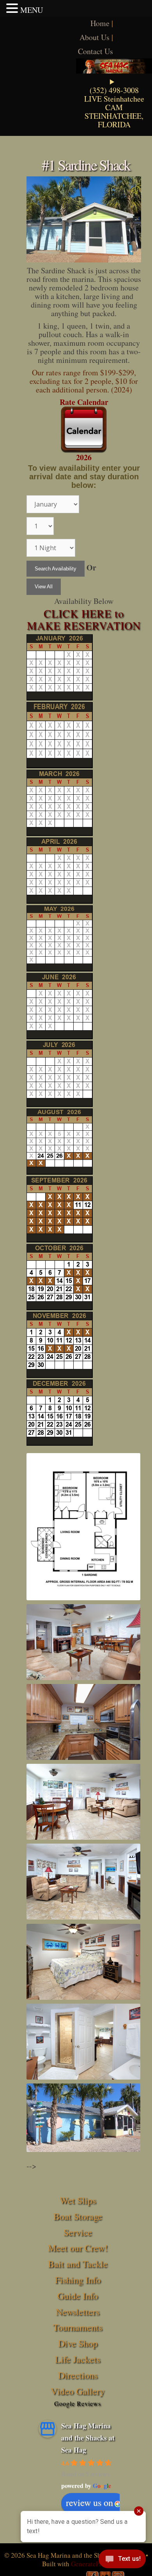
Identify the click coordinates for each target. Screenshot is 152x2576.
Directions (78, 2375)
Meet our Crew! (78, 2248)
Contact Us (95, 51)
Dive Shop (78, 2343)
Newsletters (78, 2312)
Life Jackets (78, 2359)
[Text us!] (122, 2560)
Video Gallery (78, 2391)
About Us (95, 37)
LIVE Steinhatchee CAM (114, 103)
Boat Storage (78, 2216)
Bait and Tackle (78, 2264)
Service (78, 2232)
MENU (32, 10)
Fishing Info (78, 2280)
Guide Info (78, 2296)
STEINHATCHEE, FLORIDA (114, 120)
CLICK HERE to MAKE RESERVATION (84, 619)
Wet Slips (78, 2200)
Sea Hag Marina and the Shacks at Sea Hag (88, 2438)
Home (100, 23)
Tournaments (78, 2327)
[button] (13, 8)
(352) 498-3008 (114, 90)
